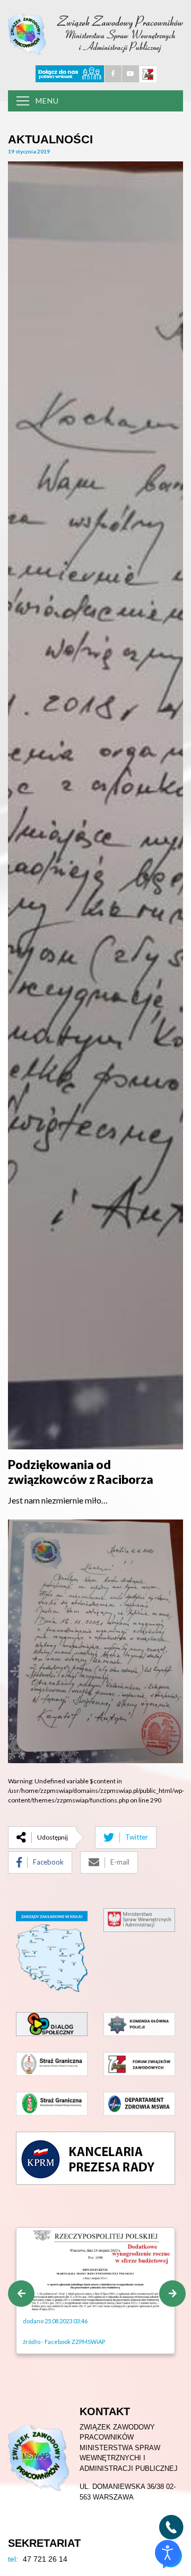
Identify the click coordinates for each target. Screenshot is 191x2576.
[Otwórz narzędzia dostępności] (168, 2553)
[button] (21, 2294)
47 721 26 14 (38, 2559)
